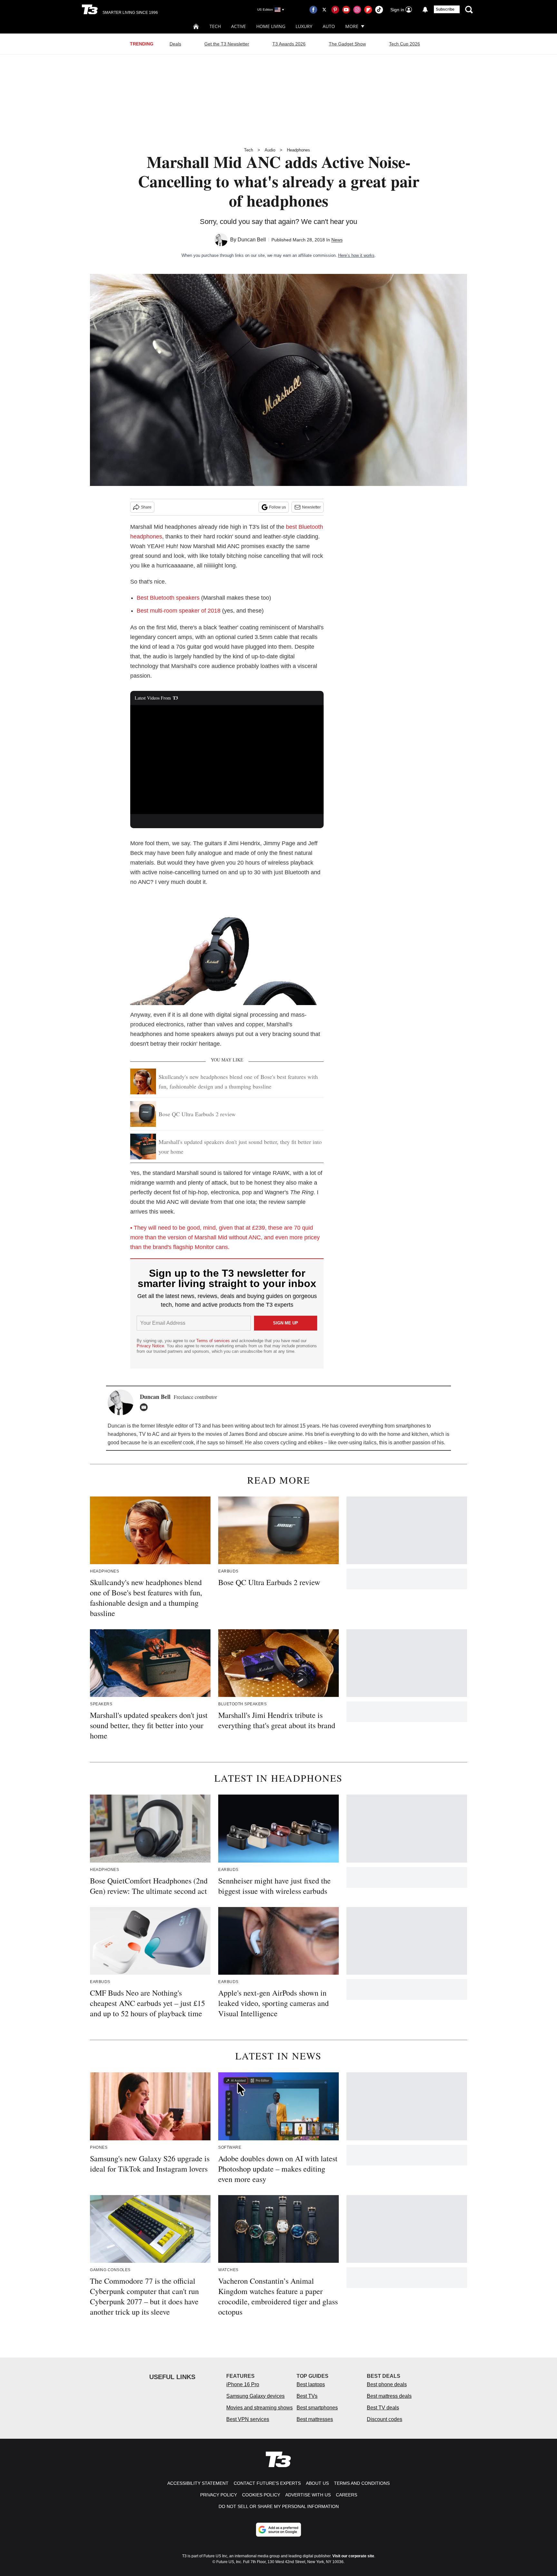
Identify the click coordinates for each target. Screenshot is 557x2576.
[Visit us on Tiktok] (379, 10)
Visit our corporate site (353, 2556)
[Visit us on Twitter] (324, 10)
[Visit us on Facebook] (313, 10)
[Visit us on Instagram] (357, 10)
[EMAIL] (145, 1407)
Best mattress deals (389, 2396)
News (337, 240)
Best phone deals (387, 2384)
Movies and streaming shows (259, 2408)
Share (146, 507)
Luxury (304, 26)
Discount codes (385, 2419)
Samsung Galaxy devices (255, 2396)
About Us (317, 2483)
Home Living (271, 26)
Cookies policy (261, 2495)
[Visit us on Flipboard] (368, 10)
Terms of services (214, 1341)
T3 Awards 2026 (289, 44)
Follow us (278, 507)
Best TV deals (383, 2408)
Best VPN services (248, 2419)
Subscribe (445, 9)
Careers (347, 2495)
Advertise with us (308, 2495)
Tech (215, 26)
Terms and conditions (362, 2483)
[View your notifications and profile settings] (425, 10)
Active (239, 26)
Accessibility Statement (198, 2483)
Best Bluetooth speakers (168, 598)
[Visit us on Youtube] (346, 10)
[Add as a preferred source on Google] (278, 2530)
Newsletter (311, 507)
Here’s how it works (356, 255)
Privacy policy (219, 2495)
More (352, 26)
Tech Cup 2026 (405, 44)
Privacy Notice (150, 1346)
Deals (175, 44)
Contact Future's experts (267, 2483)
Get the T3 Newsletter (227, 44)
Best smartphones (317, 2408)
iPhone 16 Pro (243, 2384)
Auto (329, 26)
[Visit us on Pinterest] (335, 10)
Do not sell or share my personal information (279, 2506)
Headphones (298, 150)
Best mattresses (315, 2419)
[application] (227, 760)
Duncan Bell (252, 240)
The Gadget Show (347, 44)
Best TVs (307, 2396)
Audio (270, 150)
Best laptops (311, 2384)
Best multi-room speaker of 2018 (179, 611)
